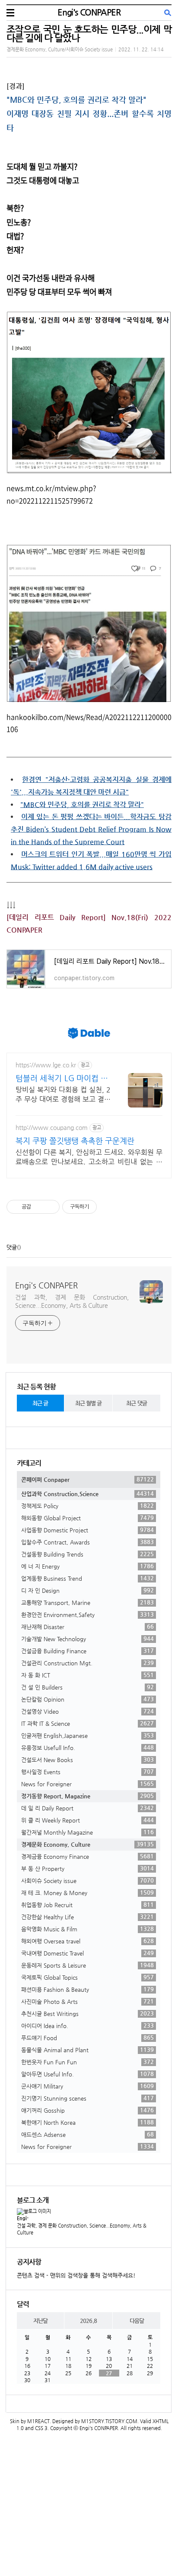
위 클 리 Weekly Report (87, 1820)
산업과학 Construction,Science (87, 1494)
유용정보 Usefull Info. (87, 1747)
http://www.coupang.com (52, 1127)
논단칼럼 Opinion (87, 1699)
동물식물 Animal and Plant (87, 2050)
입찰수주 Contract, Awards (87, 1542)
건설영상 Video (87, 1711)
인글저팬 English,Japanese (87, 1735)
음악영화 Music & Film (87, 1929)
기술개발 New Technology (87, 1639)
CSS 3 (41, 2428)
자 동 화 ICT (87, 1675)
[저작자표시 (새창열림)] (101, 1207)
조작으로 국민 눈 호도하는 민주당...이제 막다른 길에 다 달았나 (89, 33)
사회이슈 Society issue (87, 1880)
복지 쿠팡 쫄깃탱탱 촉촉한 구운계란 (75, 1141)
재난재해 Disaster (87, 1627)
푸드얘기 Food (87, 2038)
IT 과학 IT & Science (87, 1723)
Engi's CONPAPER (89, 12)
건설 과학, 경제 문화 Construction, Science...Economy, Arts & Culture (72, 1301)
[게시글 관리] (50, 1207)
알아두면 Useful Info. (87, 2074)
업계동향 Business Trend (87, 1578)
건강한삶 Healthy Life (87, 1917)
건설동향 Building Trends (87, 1554)
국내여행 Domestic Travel (87, 1953)
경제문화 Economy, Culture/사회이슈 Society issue (60, 49)
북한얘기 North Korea (87, 2122)
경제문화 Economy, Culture (87, 1844)
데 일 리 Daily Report (87, 1808)
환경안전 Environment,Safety (87, 1614)
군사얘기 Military (87, 2086)
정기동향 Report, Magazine (87, 1796)
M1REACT (38, 2421)
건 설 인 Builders (87, 1687)
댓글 (12, 1247)
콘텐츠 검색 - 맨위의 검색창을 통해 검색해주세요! (76, 2275)
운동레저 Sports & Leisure (87, 1965)
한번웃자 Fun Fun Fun (87, 2062)
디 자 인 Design (87, 1590)
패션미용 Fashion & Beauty (87, 1989)
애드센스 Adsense (87, 2134)
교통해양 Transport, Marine (87, 1602)
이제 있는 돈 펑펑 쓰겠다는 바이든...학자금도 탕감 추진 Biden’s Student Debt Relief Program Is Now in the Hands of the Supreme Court (91, 829)
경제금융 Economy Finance (87, 1856)
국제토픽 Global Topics (87, 1977)
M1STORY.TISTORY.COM (109, 2421)
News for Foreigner (87, 1784)
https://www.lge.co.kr (46, 1065)
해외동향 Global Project (87, 1518)
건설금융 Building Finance (87, 1651)
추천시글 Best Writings (87, 2013)
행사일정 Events (87, 1772)
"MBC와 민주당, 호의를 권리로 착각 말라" (76, 100)
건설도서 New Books (87, 1760)
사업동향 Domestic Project (87, 1530)
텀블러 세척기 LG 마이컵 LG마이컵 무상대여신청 (63, 1078)
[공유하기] (39, 1207)
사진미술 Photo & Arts (87, 2001)
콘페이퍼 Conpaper (87, 1479)
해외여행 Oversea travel (87, 1941)
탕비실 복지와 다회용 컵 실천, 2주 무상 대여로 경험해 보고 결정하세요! (63, 1095)
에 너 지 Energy (87, 1566)
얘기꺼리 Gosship (87, 2110)
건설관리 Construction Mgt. (87, 1663)
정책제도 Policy (87, 1506)
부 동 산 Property (87, 1868)
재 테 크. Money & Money (87, 1892)
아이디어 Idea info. (87, 2025)
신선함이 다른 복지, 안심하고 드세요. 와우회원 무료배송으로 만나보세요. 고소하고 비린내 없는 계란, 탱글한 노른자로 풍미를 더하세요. (89, 1157)
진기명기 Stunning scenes (87, 2098)
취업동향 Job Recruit (87, 1905)
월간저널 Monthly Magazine (87, 1832)
